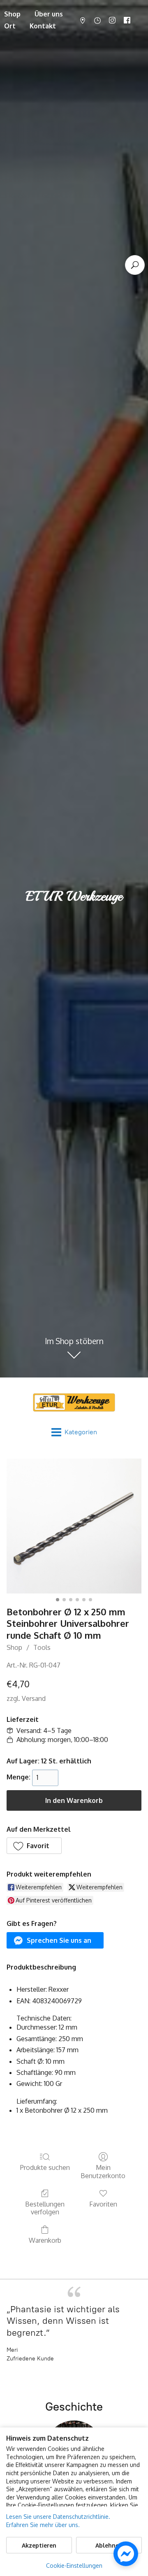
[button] (34, 1846)
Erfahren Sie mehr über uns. (43, 2525)
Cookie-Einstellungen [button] (74, 2566)
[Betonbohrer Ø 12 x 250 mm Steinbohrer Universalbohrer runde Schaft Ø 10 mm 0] (74, 1526)
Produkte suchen (45, 2167)
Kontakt (43, 26)
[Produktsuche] (135, 265)
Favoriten (103, 2204)
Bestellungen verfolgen (45, 2208)
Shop (14, 1647)
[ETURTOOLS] (74, 1402)
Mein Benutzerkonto (103, 2171)
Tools (42, 1647)
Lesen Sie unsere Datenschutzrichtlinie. (58, 2517)
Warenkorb (45, 2240)
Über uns (49, 14)
